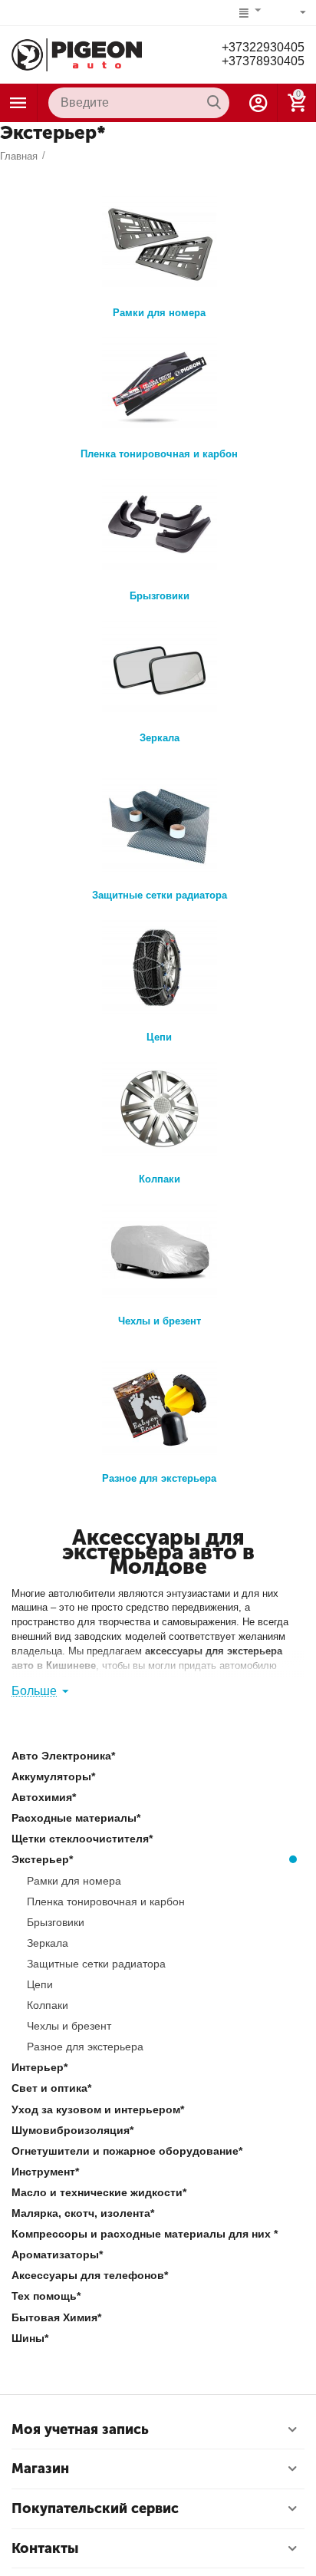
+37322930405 (263, 47)
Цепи (159, 1037)
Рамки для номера (159, 313)
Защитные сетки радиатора (160, 895)
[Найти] (214, 103)
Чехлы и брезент (160, 1321)
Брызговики (160, 596)
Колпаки (160, 1179)
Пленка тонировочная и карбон (159, 454)
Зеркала (160, 738)
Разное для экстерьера (159, 1478)
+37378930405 (263, 61)
